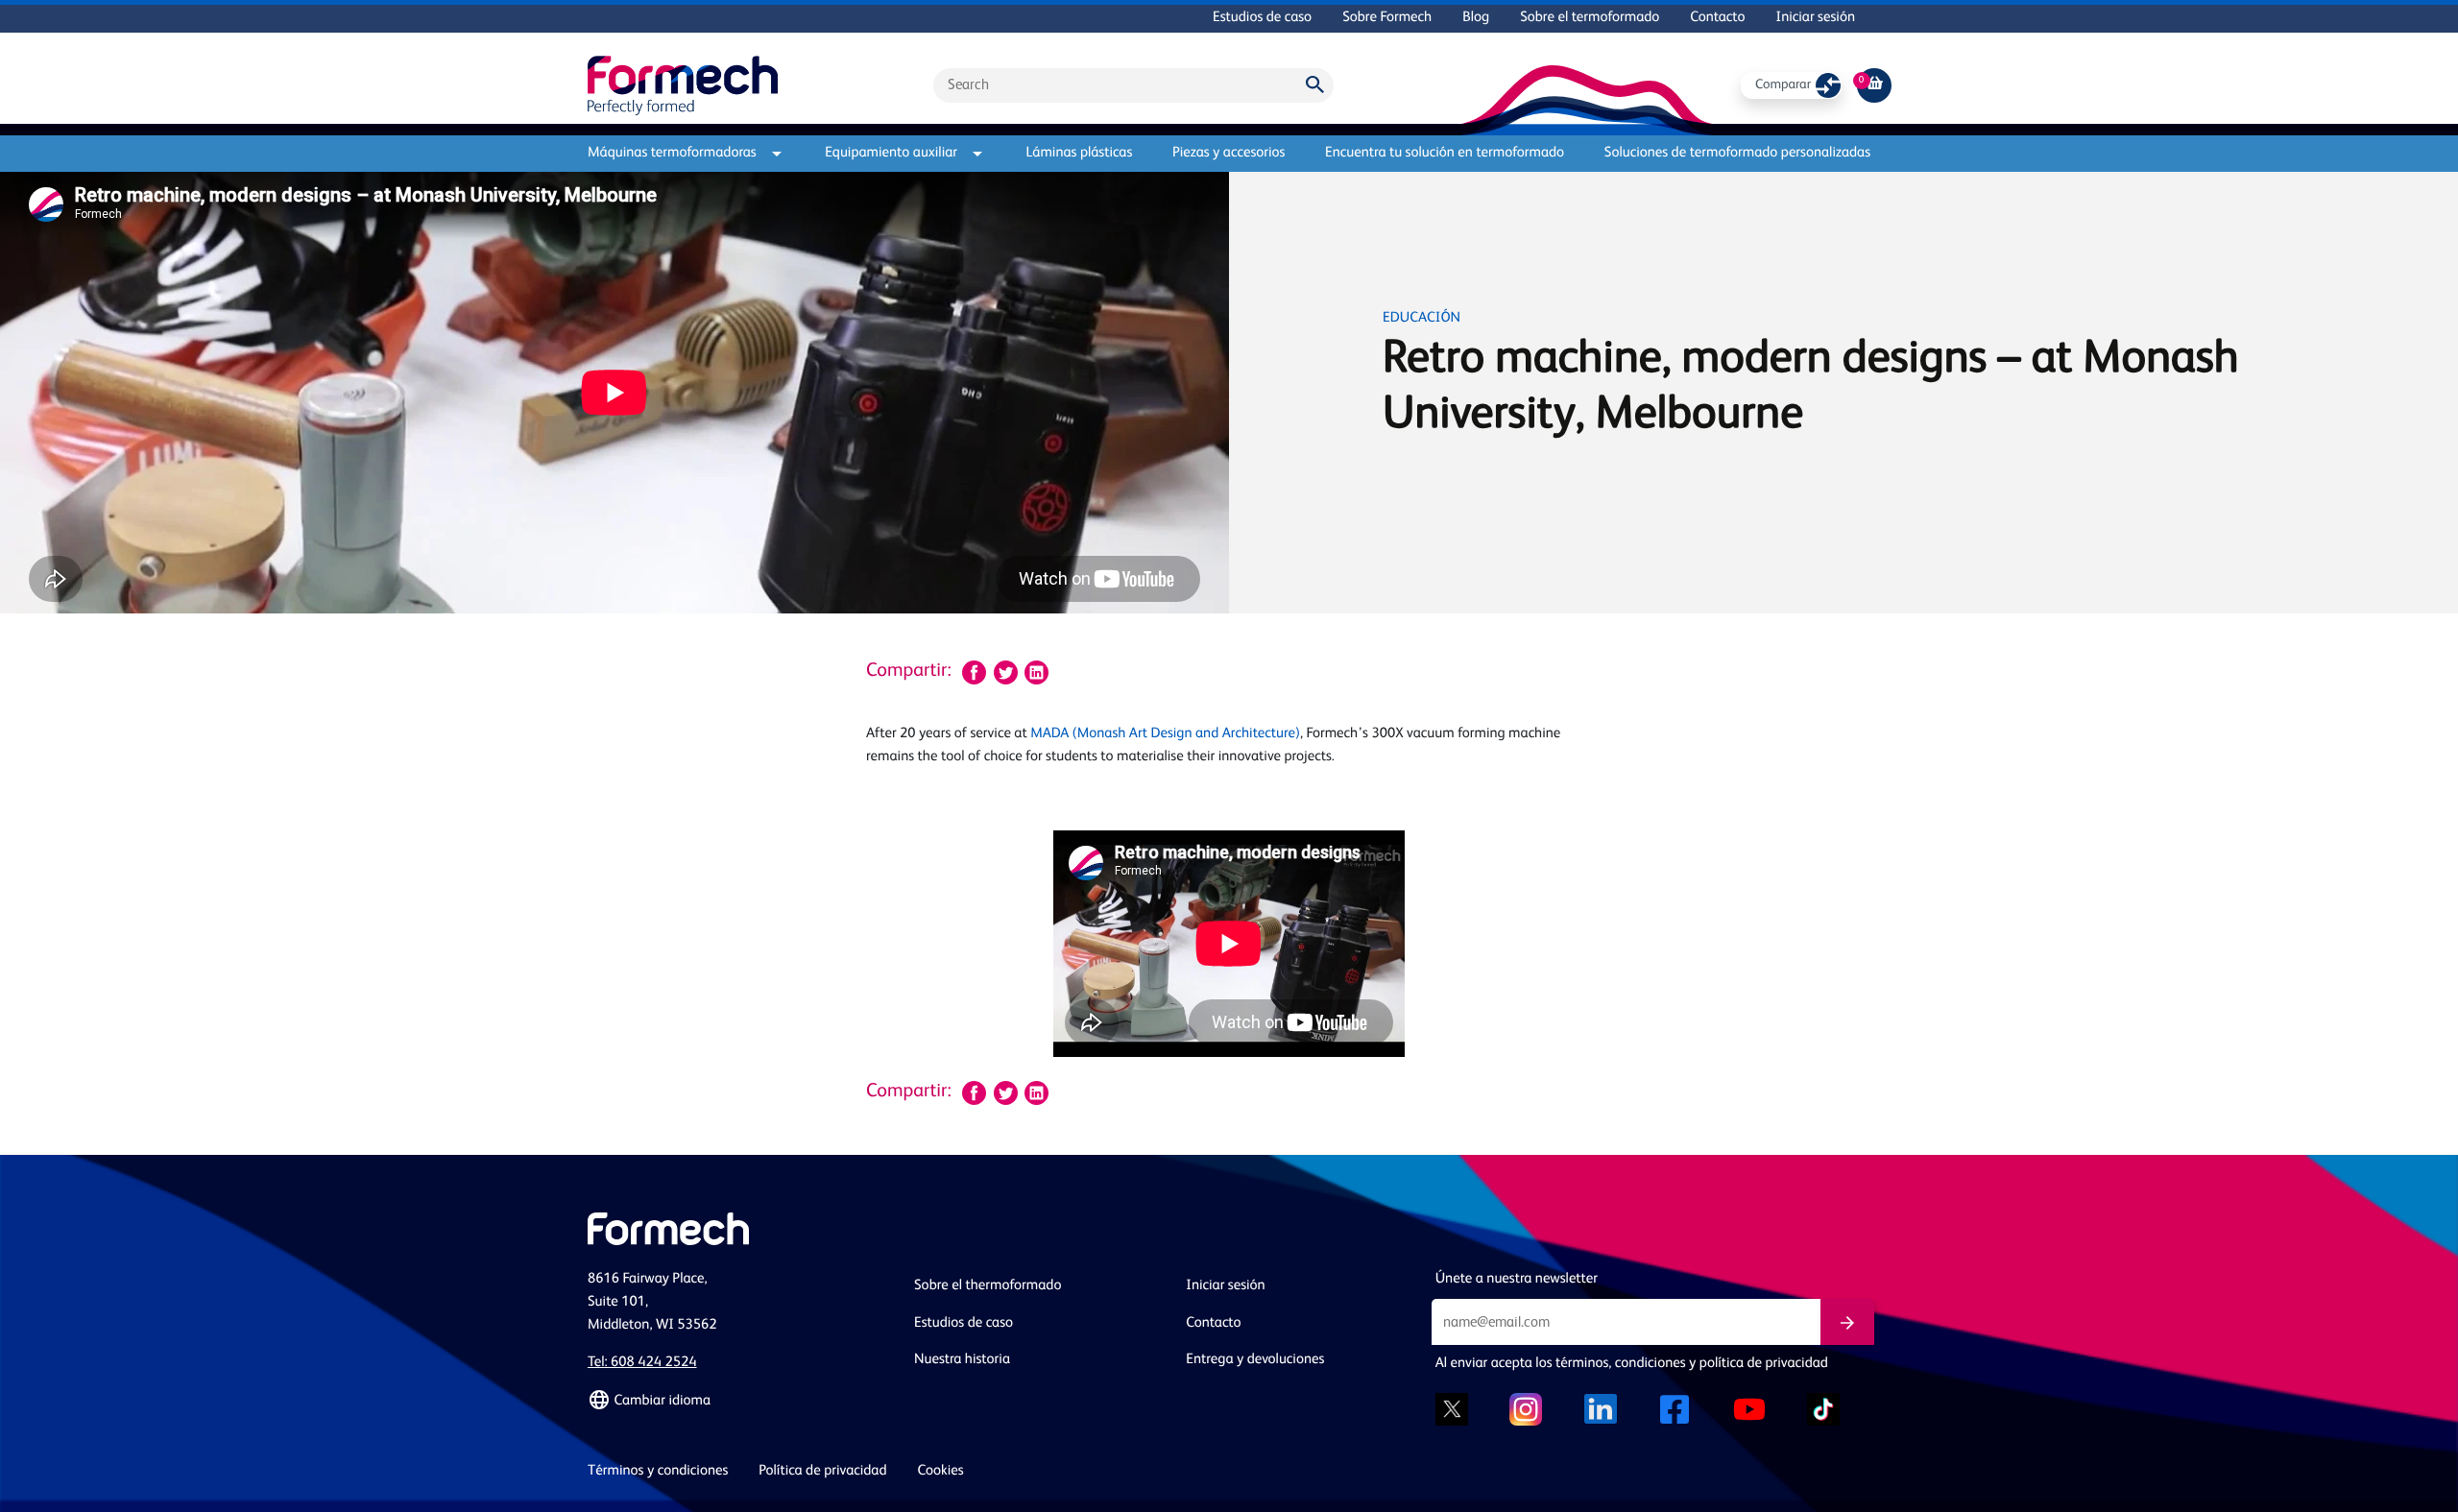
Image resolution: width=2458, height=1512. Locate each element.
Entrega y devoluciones (1255, 1360)
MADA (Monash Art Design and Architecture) (1165, 734)
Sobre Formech (1387, 18)
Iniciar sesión (1816, 18)
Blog (1476, 18)
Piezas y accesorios (1229, 153)
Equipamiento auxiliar (891, 153)
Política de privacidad (822, 1471)
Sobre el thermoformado (988, 1286)
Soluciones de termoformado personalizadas (1737, 153)
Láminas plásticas (1080, 153)
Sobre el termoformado (1590, 18)
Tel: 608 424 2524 (642, 1363)
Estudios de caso (1262, 18)
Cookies (941, 1471)
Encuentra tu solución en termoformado (1445, 153)
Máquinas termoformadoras (672, 153)
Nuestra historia (962, 1360)
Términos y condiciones (658, 1471)
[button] (739, 1401)
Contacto (1717, 18)
